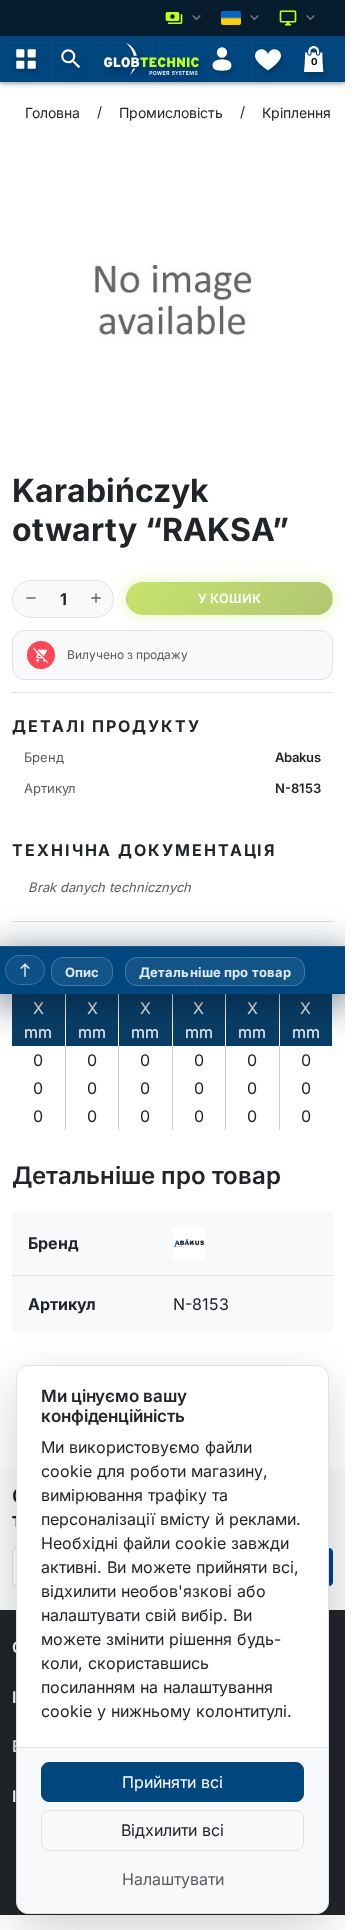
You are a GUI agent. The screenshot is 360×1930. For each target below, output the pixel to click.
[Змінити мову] (242, 18)
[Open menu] (26, 59)
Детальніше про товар (215, 971)
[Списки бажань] (268, 59)
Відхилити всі (172, 1830)
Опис (82, 971)
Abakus (298, 757)
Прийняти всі (172, 1782)
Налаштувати (173, 1879)
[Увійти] (222, 59)
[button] (71, 59)
